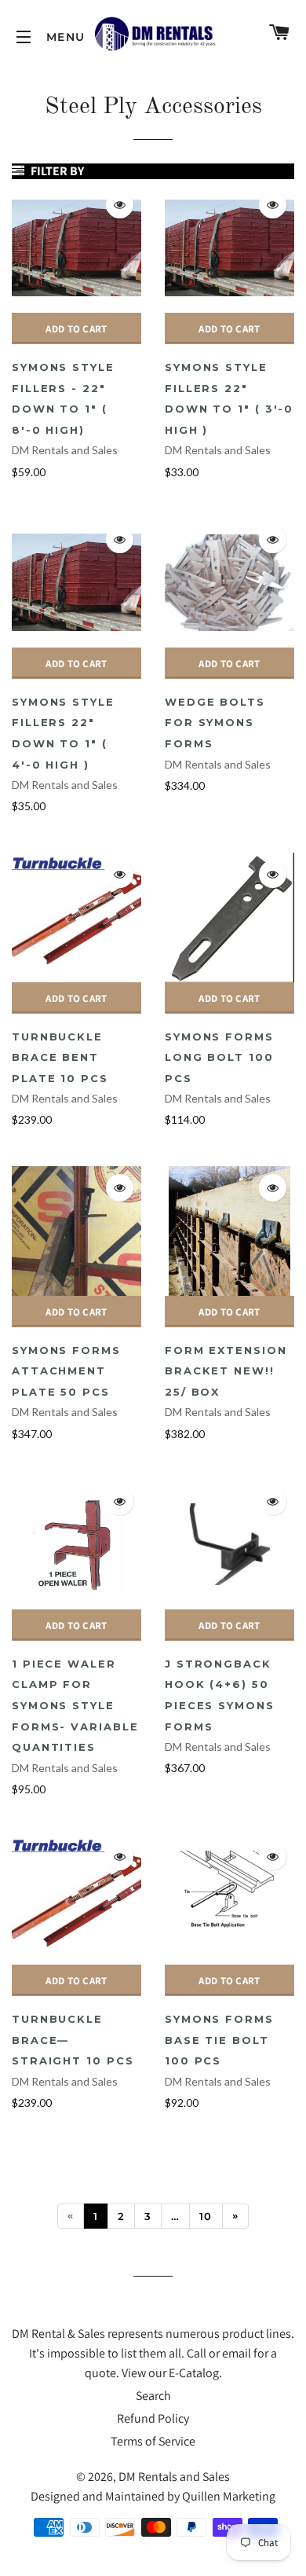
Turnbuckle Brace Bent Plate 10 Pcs (60, 1057)
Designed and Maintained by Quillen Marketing (153, 2496)
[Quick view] (120, 205)
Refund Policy (153, 2418)
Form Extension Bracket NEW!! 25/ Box (226, 1371)
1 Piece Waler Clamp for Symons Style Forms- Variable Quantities (75, 1705)
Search (153, 2396)
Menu (24, 37)
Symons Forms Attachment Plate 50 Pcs (66, 1371)
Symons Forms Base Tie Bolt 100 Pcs (219, 2040)
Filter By (56, 171)
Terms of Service (153, 2441)
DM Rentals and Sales (65, 450)
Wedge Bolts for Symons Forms (215, 723)
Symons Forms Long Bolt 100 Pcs (219, 1057)
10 (206, 2216)
